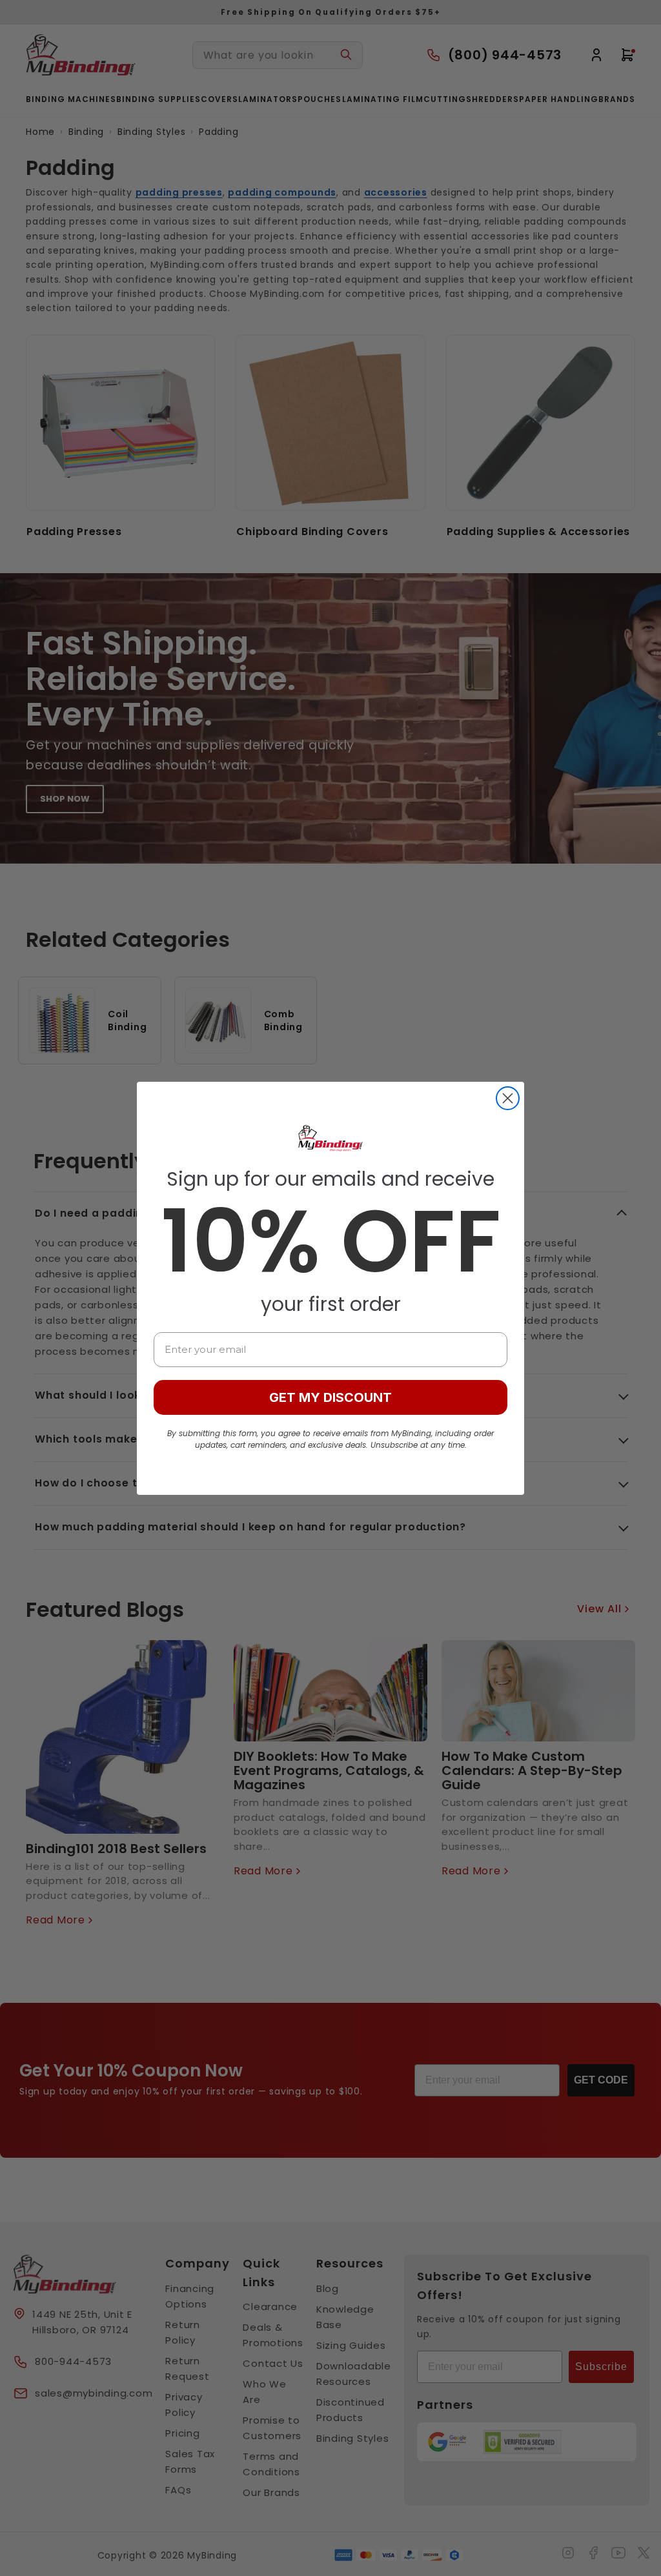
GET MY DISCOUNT (330, 1397)
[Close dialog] (508, 1098)
